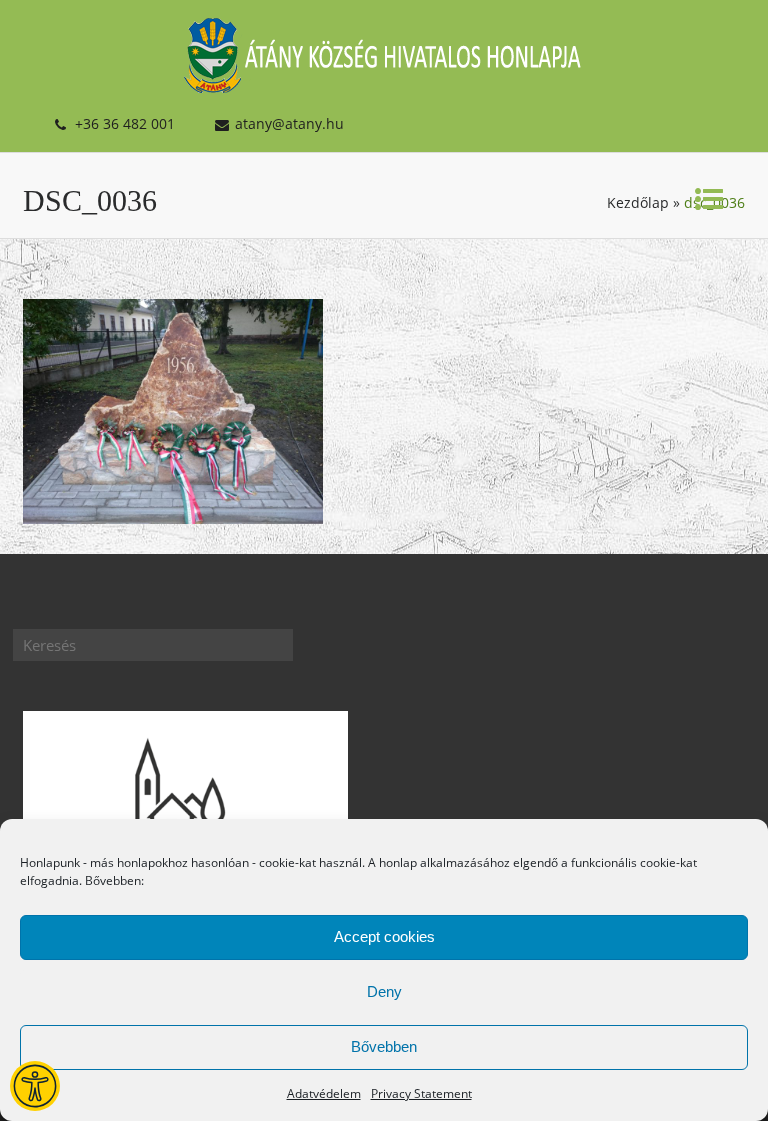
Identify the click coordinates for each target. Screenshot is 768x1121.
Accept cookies (384, 936)
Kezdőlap (638, 202)
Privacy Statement (421, 1093)
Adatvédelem (324, 1093)
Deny (384, 991)
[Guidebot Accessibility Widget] (35, 1086)
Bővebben (384, 1046)
